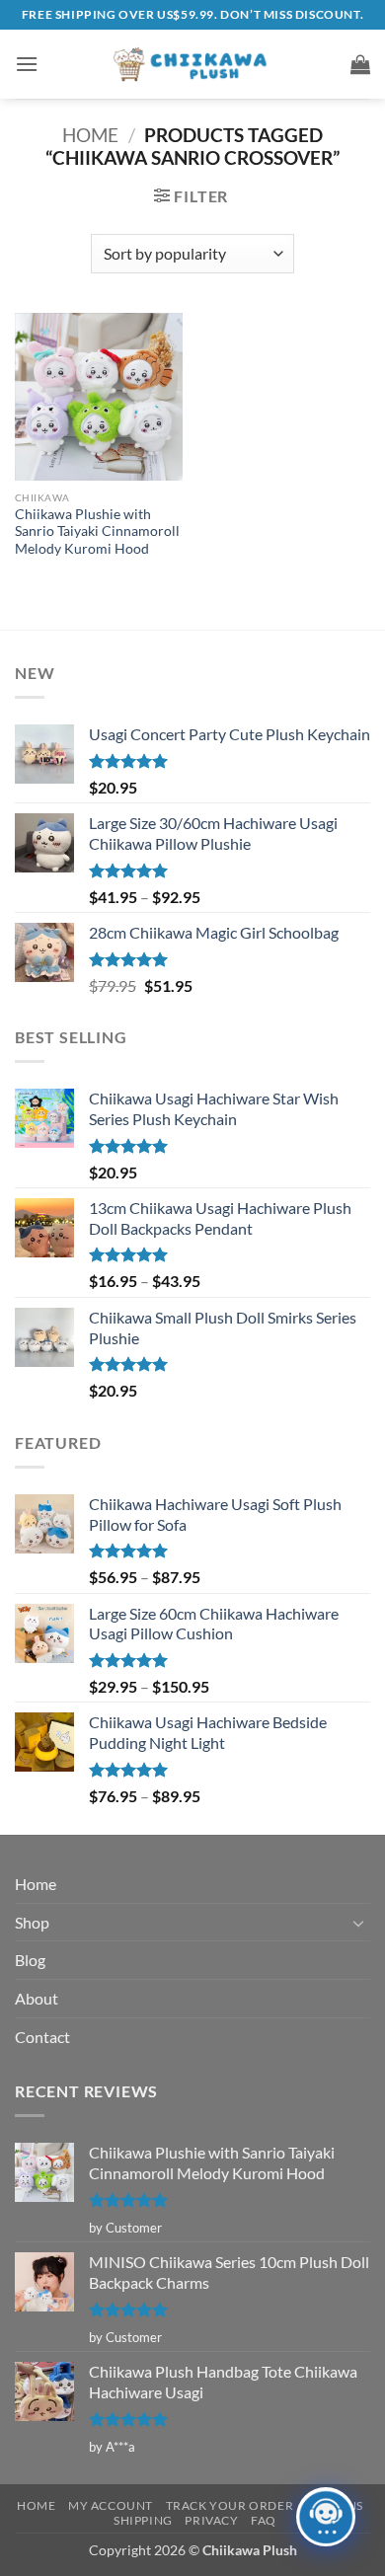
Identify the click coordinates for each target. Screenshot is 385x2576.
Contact (42, 2037)
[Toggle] (358, 1923)
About (37, 1998)
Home (90, 135)
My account (111, 2505)
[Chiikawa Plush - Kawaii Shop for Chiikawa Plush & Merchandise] (193, 64)
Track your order (230, 2505)
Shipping (143, 2520)
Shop (32, 1922)
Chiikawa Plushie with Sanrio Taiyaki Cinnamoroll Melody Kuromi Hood (97, 531)
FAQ (264, 2520)
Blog (30, 1960)
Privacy (211, 2520)
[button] (27, 64)
